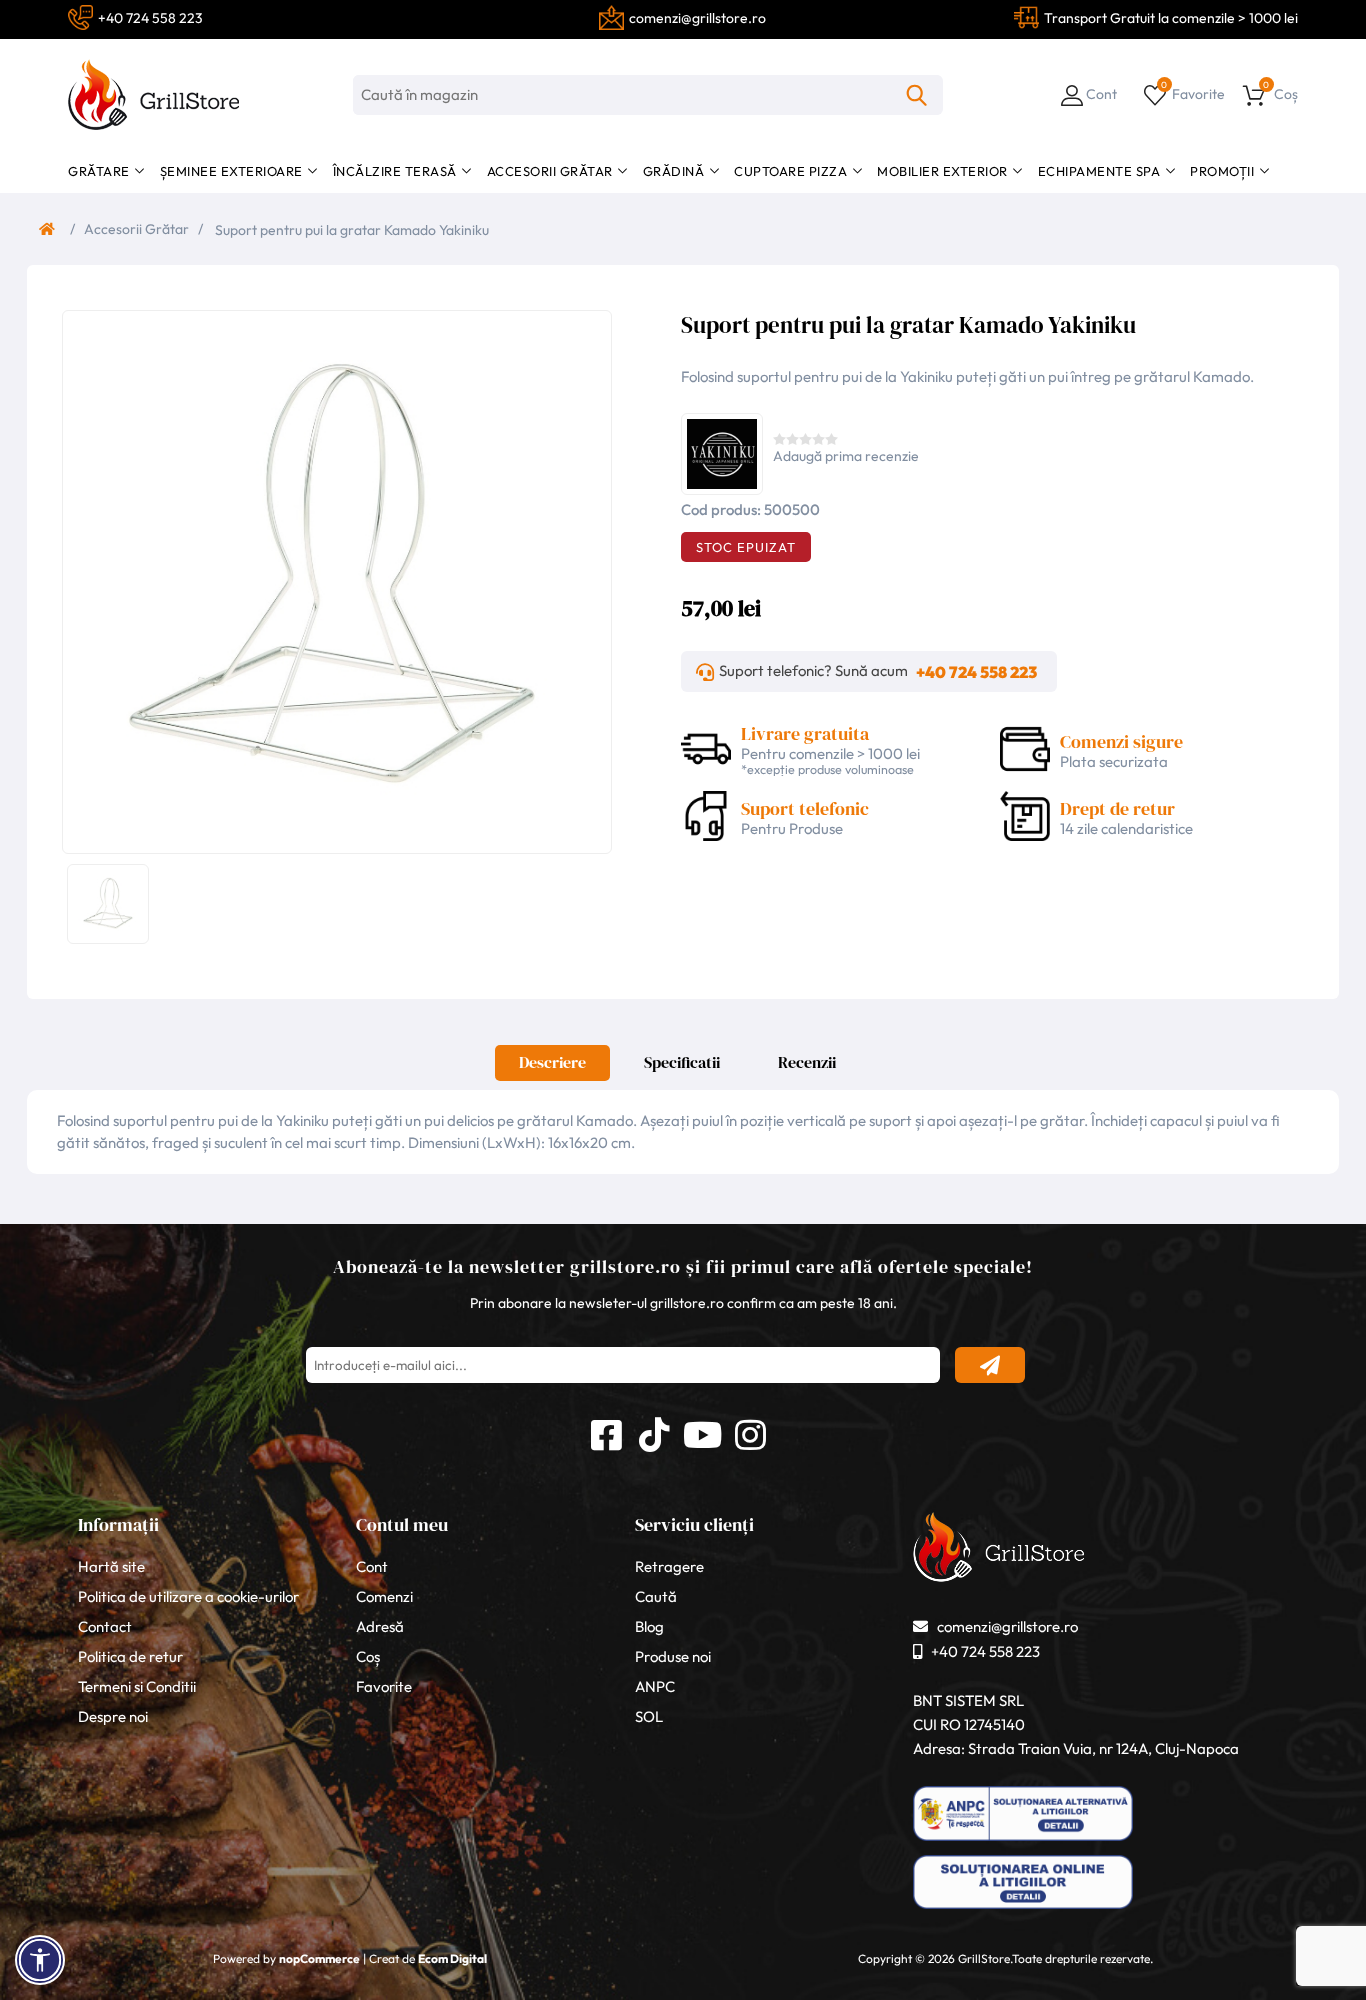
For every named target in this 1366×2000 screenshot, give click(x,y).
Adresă (380, 1626)
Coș (368, 1656)
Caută (917, 95)
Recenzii (807, 1062)
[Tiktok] (654, 1432)
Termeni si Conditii (137, 1686)
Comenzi (384, 1596)
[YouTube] (702, 1432)
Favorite (384, 1686)
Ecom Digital (452, 1958)
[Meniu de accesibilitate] (40, 1960)
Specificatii (682, 1062)
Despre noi (113, 1716)
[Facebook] (606, 1432)
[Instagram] (750, 1432)
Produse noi (673, 1656)
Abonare (990, 1365)
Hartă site (111, 1566)
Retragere (669, 1566)
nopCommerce (319, 1958)
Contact (105, 1626)
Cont (372, 1566)
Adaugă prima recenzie (846, 456)
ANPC (655, 1686)
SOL (649, 1716)
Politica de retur (130, 1656)
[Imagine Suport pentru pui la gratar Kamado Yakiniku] (332, 580)
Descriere (552, 1062)
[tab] (552, 1068)
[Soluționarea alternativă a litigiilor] (1023, 1841)
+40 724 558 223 (976, 672)
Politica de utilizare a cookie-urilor (188, 1596)
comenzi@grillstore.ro (1007, 1626)
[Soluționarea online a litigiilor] (1023, 1909)
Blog (649, 1626)
